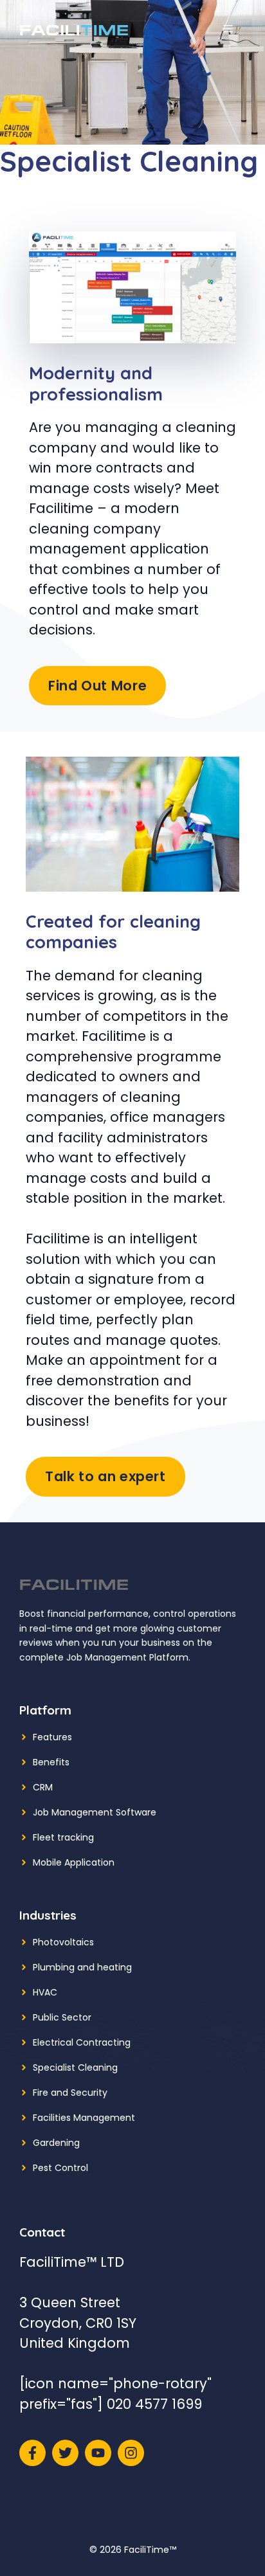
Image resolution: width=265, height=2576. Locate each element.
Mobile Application (74, 1862)
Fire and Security (70, 2093)
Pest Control (60, 2168)
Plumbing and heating (82, 1967)
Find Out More (97, 686)
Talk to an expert (105, 1476)
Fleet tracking (63, 1837)
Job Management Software (95, 1812)
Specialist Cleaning (75, 2067)
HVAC (45, 1992)
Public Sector (62, 2017)
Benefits (51, 1762)
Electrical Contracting (82, 2042)
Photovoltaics (63, 1942)
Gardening (56, 2143)
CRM (43, 1787)
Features (52, 1737)
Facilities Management (84, 2118)
